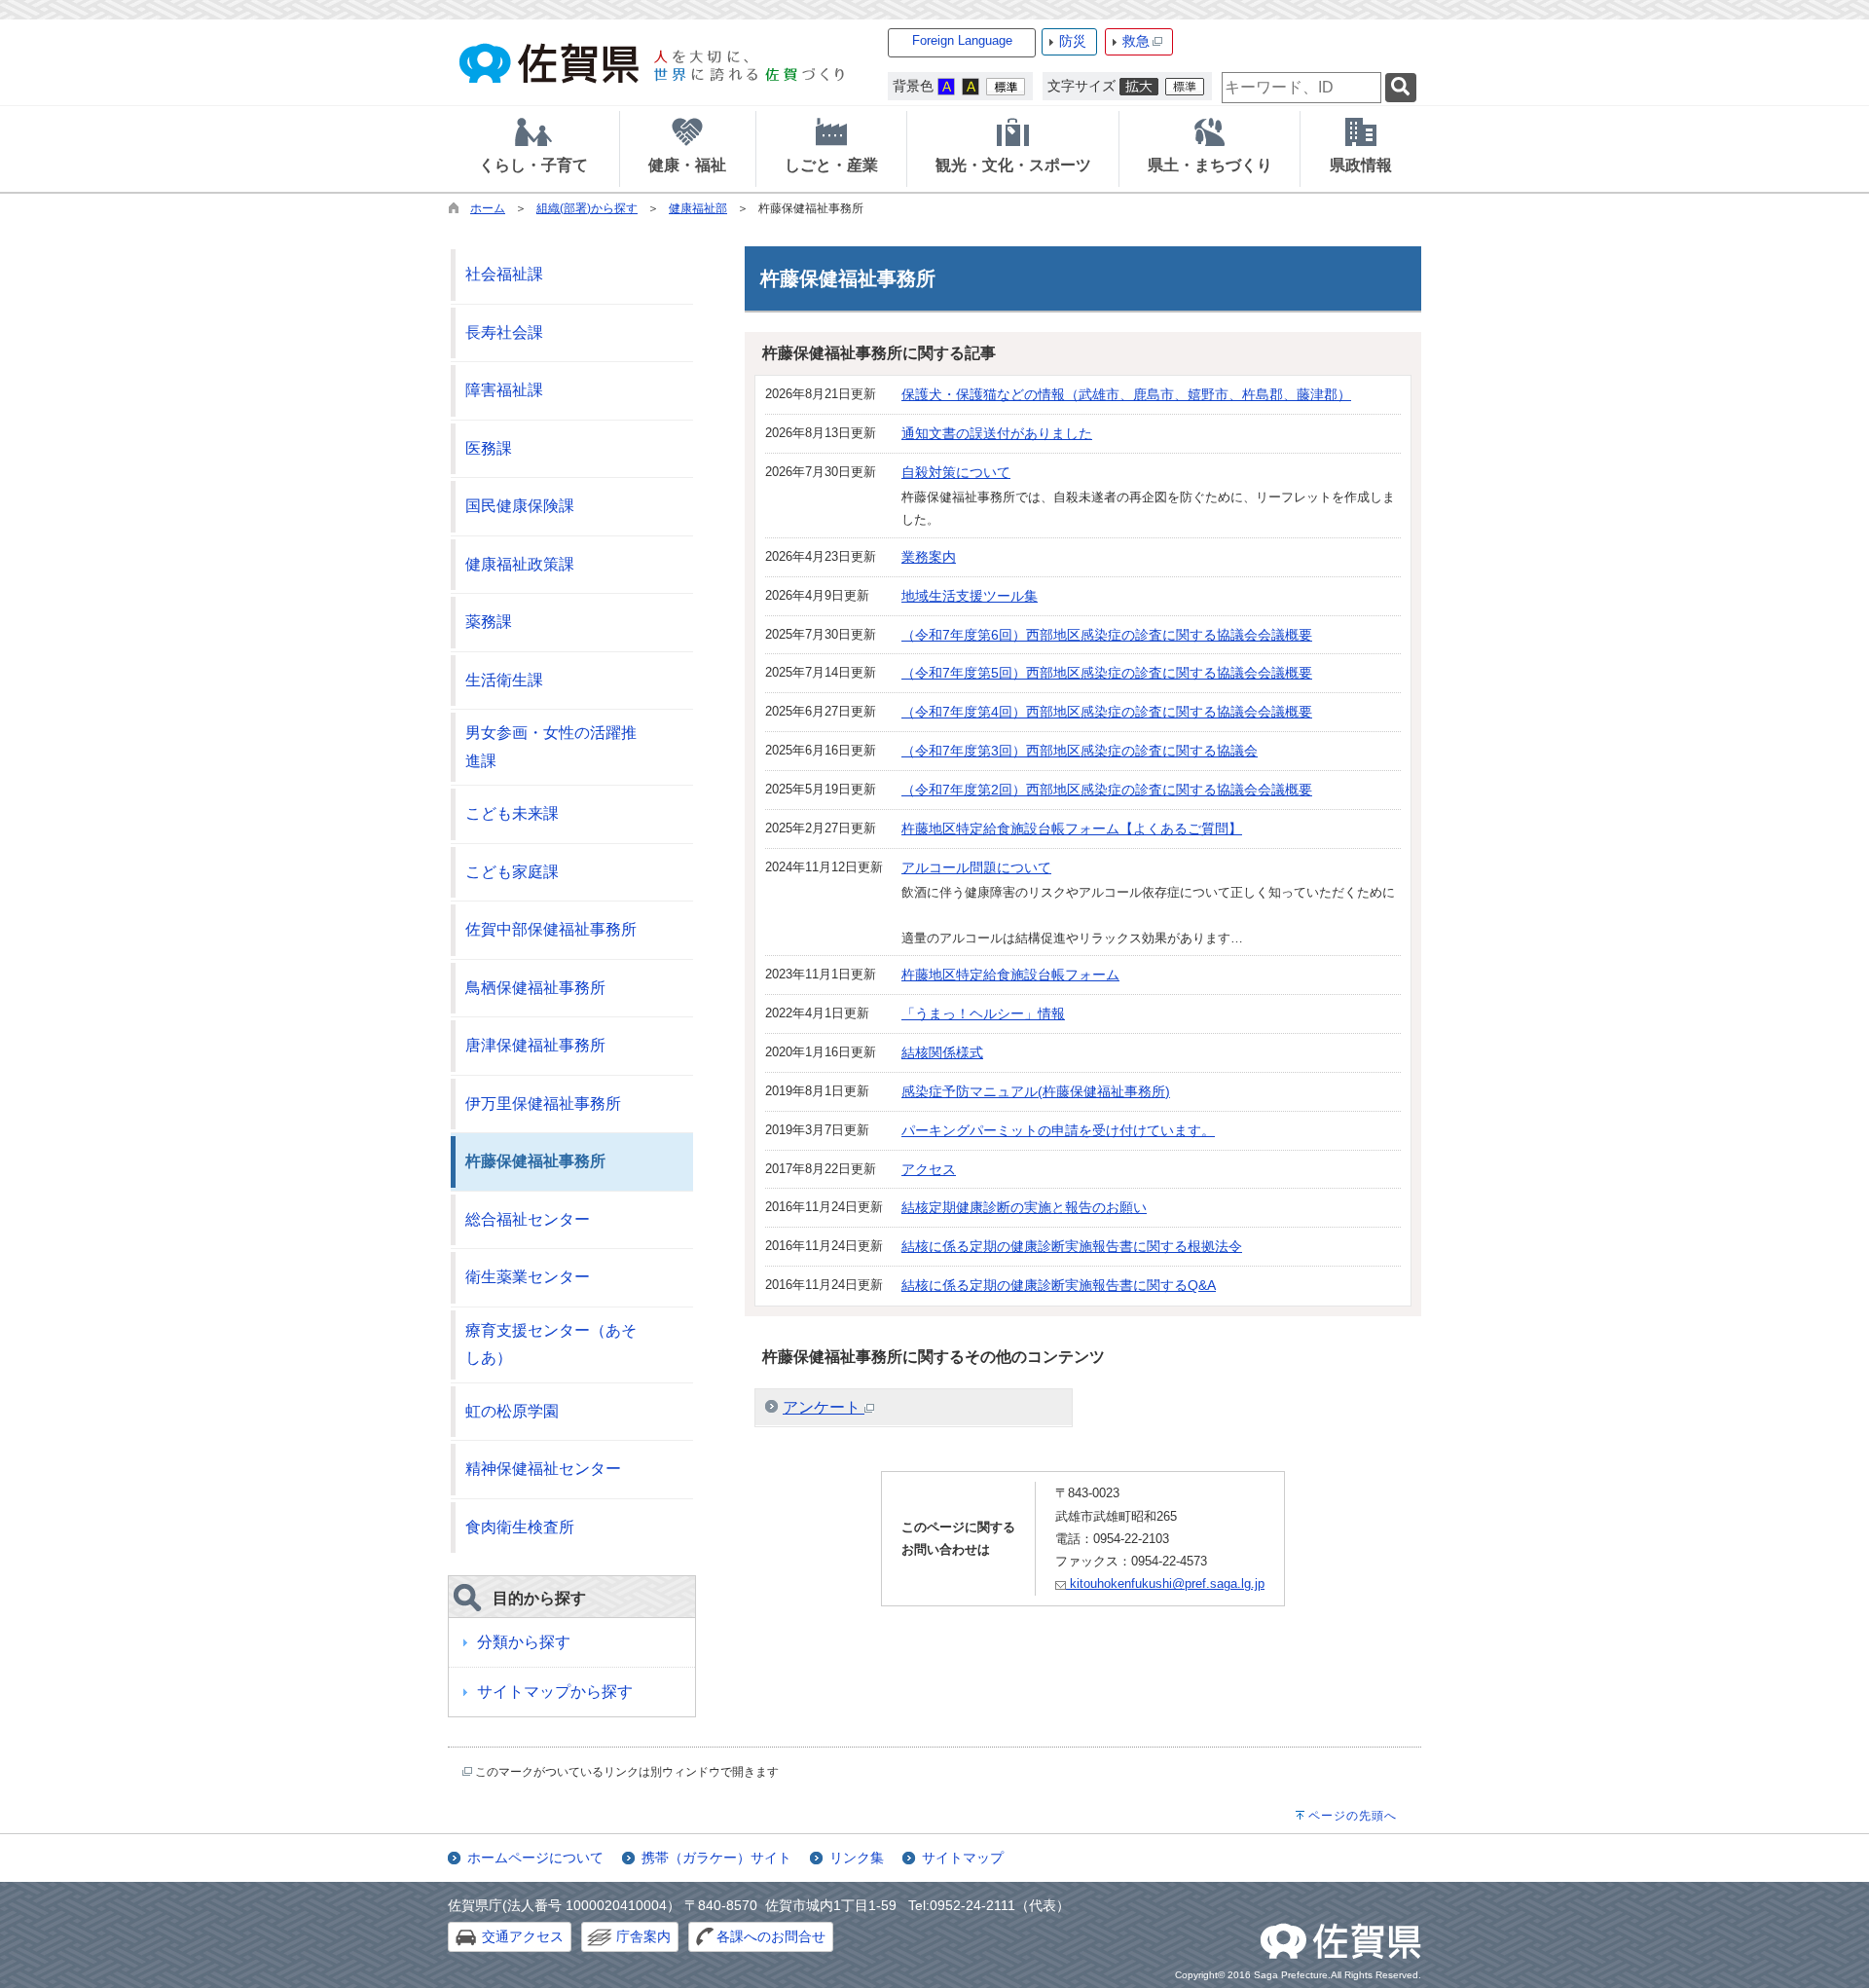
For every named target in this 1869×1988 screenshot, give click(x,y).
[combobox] (1301, 88)
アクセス (929, 1169)
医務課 (489, 448)
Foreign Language (962, 40)
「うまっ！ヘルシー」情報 (983, 1013)
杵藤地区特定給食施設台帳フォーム (1010, 975)
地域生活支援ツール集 (970, 596)
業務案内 (929, 557)
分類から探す (524, 1642)
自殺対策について (956, 472)
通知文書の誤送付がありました (997, 433)
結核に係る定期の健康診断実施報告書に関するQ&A (1059, 1285)
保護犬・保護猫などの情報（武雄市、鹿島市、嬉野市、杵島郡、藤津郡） (1126, 394)
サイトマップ (963, 1858)
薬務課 (489, 622)
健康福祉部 (698, 208)
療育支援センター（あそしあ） (551, 1344)
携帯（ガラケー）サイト (716, 1858)
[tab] (533, 149)
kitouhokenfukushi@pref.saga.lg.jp (1165, 1583)
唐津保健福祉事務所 (535, 1045)
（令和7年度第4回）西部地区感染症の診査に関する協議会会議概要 (1107, 712)
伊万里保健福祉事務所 (543, 1104)
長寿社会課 (504, 332)
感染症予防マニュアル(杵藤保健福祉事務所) (1036, 1091)
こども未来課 (512, 813)
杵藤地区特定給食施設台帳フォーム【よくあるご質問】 (1072, 828)
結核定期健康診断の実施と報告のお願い (1024, 1207)
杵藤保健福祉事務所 (535, 1161)
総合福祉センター (528, 1219)
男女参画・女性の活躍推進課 (551, 747)
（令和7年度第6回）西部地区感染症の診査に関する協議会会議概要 (1107, 635)
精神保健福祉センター (543, 1469)
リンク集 (857, 1858)
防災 (1073, 41)
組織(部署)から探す (587, 208)
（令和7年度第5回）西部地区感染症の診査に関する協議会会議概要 (1107, 673)
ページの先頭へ (1353, 1816)
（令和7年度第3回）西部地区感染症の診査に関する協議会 (1080, 751)
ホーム (488, 208)
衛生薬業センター (528, 1277)
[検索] (1401, 88)
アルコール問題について (976, 867)
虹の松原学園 (512, 1411)
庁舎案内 (643, 1936)
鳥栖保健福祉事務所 (535, 988)
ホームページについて (535, 1858)
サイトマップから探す (555, 1692)
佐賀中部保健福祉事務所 (551, 929)
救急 (1136, 41)
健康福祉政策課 (520, 564)
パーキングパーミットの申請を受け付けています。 (1058, 1130)
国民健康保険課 (520, 506)
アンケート (824, 1407)
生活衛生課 (504, 680)
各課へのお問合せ (771, 1936)
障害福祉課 (504, 390)
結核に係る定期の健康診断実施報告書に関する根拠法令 (1072, 1246)
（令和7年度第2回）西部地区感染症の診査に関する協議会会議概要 (1107, 790)
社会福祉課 (504, 274)
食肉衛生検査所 (520, 1527)
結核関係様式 (942, 1052)
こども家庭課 (512, 872)
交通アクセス (523, 1936)
